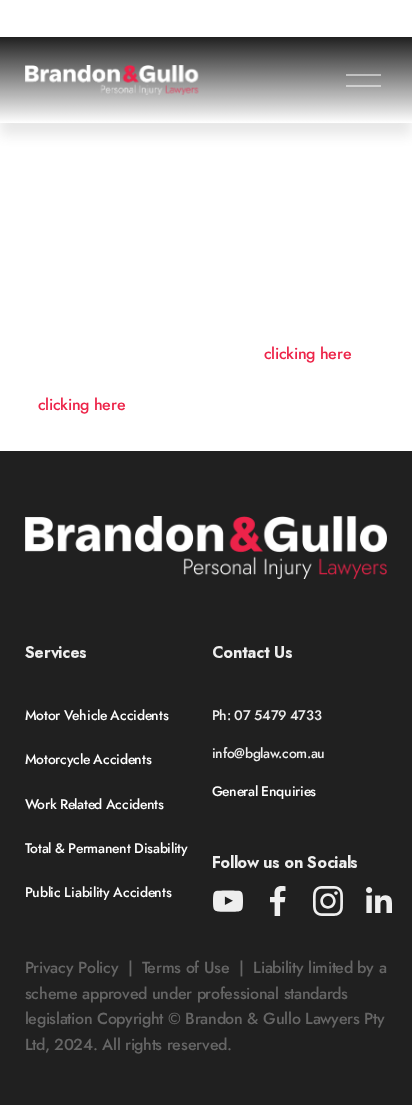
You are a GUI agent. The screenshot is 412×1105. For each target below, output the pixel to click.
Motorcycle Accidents (88, 759)
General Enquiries (264, 791)
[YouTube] (228, 901)
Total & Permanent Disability (106, 848)
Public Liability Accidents (98, 892)
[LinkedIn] (378, 901)
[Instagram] (328, 901)
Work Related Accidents (94, 804)
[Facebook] (278, 901)
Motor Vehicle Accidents (97, 715)
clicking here (307, 353)
